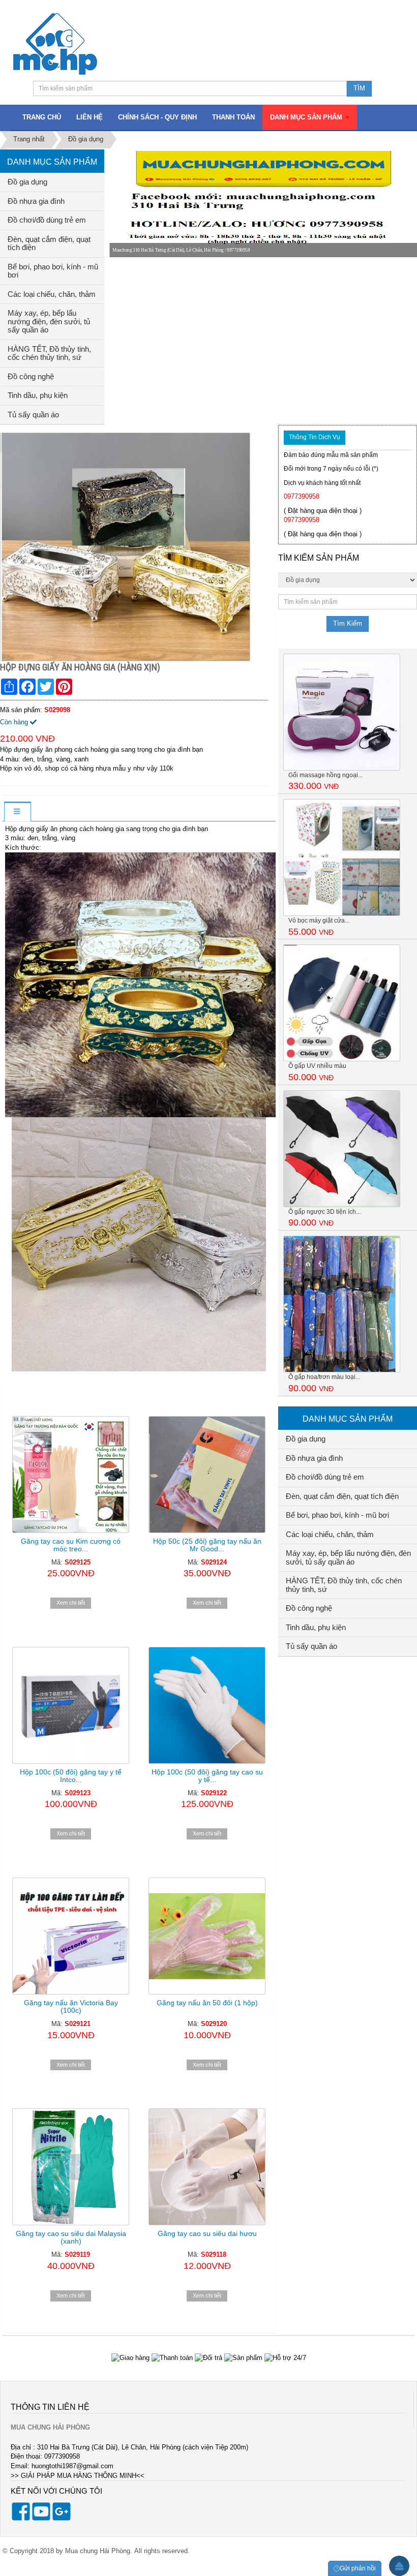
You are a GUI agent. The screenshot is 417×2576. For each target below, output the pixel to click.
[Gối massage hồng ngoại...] (342, 711)
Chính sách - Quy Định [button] (157, 117)
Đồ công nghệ (31, 376)
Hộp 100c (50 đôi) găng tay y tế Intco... (71, 1776)
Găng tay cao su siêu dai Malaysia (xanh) (71, 2237)
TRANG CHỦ (42, 117)
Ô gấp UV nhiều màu (317, 1066)
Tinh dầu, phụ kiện (38, 395)
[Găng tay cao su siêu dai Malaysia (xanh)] (71, 2167)
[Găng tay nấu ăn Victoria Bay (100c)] (71, 1936)
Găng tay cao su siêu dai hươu (207, 2233)
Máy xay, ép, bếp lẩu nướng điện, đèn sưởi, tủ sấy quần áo (49, 321)
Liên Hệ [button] (90, 117)
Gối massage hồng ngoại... (325, 775)
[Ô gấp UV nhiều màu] (342, 1003)
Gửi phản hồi (358, 2568)
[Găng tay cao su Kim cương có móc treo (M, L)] (71, 1475)
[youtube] (41, 2519)
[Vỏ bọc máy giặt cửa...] (342, 857)
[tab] (17, 812)
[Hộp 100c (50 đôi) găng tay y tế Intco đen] (71, 1705)
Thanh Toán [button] (233, 117)
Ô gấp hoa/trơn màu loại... (324, 1377)
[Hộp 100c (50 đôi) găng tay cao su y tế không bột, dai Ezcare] (207, 1705)
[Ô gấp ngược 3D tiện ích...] (342, 1148)
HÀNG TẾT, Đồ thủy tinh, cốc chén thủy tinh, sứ (49, 353)
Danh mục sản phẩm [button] (307, 117)
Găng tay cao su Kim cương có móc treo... (71, 1545)
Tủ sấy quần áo (33, 415)
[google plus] (62, 2519)
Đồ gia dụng (27, 182)
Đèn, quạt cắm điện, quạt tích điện (49, 243)
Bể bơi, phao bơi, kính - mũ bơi (53, 271)
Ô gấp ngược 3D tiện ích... (324, 1212)
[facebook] (21, 2519)
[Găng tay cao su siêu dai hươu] (207, 2167)
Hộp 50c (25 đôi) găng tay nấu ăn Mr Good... (207, 1545)
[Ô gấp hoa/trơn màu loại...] (342, 1304)
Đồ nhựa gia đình (36, 201)
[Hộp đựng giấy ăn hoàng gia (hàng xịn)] (126, 547)
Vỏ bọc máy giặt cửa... (319, 921)
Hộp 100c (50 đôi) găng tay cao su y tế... (207, 1776)
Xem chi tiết (71, 1603)
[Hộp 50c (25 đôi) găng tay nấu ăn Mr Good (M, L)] (207, 1475)
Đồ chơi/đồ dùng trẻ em (47, 220)
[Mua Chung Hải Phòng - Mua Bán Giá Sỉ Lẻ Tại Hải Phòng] (55, 43)
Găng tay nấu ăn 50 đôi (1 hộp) (207, 2003)
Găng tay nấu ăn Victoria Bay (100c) (71, 2006)
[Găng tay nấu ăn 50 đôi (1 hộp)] (207, 1936)
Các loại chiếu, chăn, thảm (52, 294)
